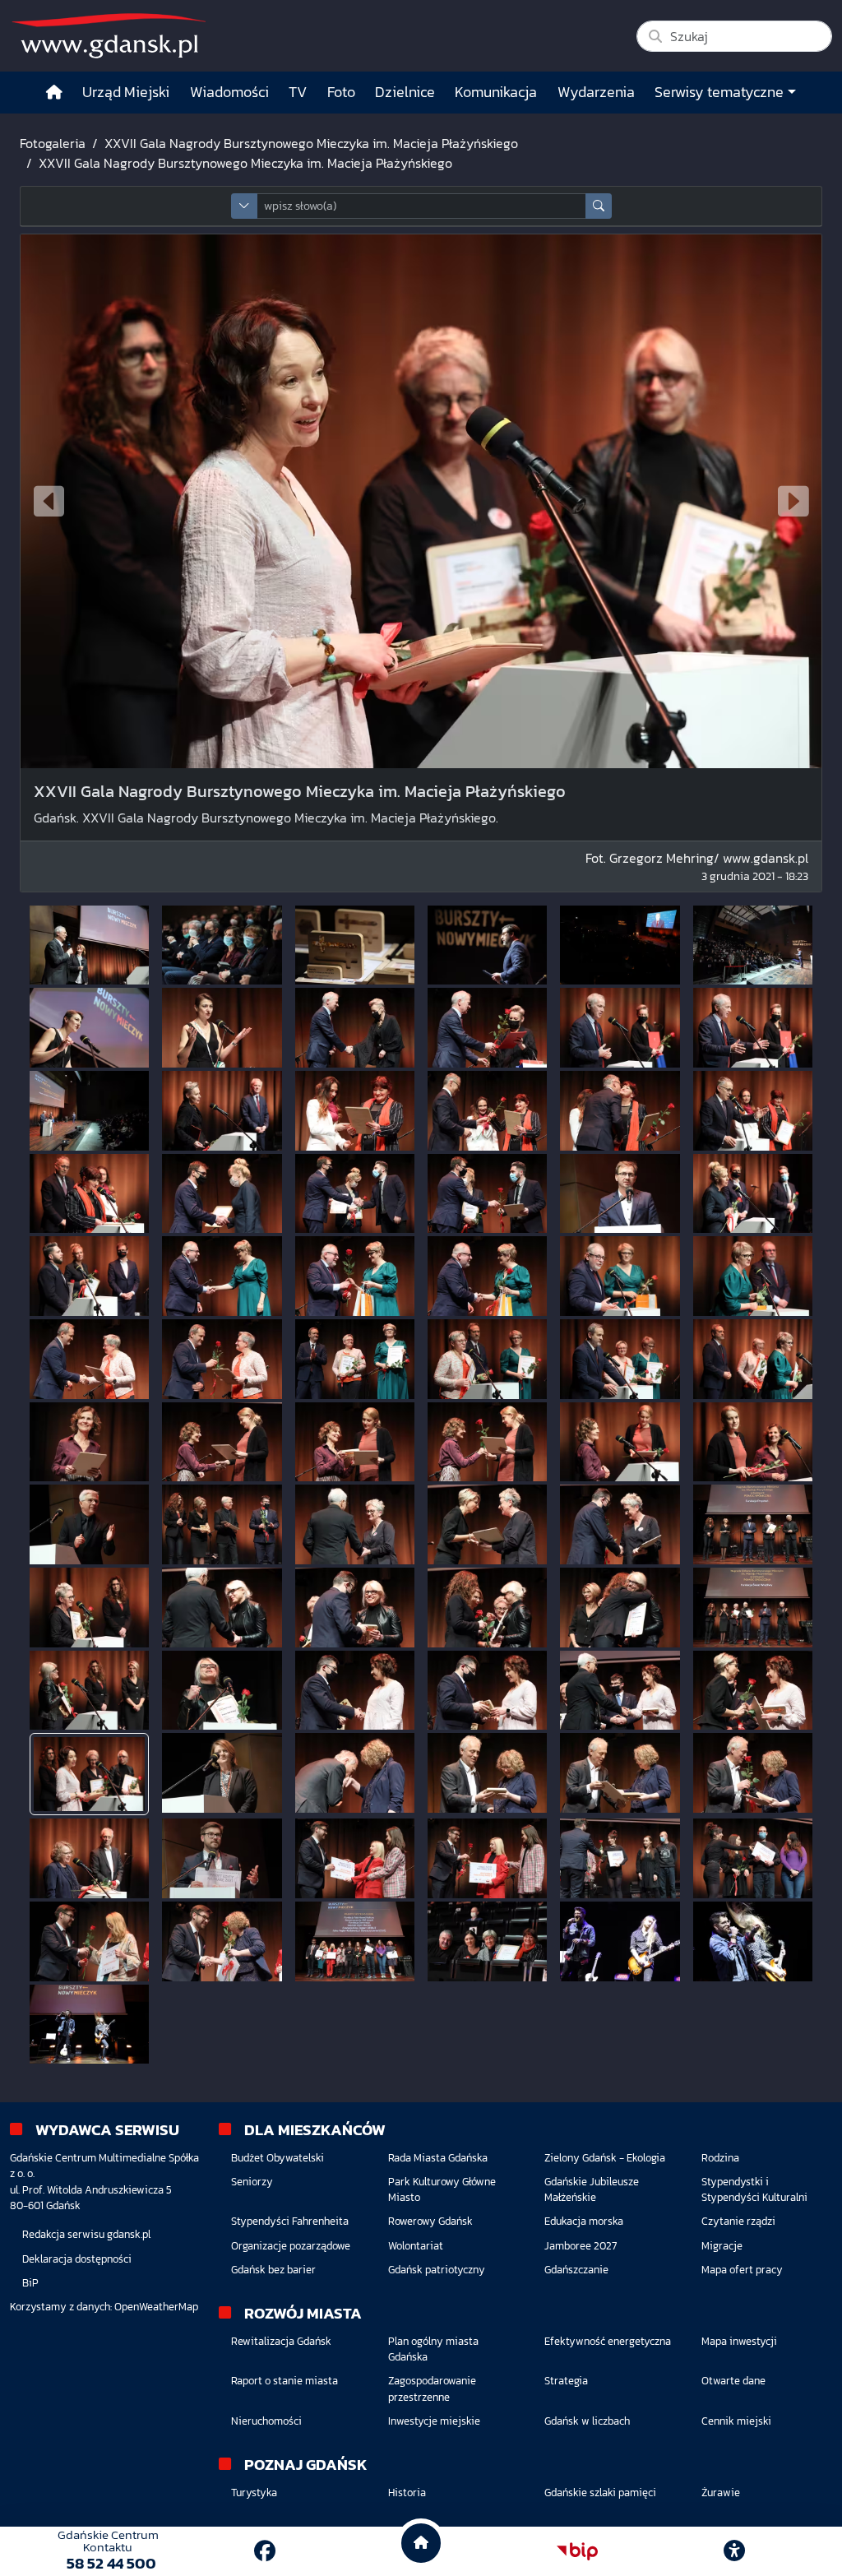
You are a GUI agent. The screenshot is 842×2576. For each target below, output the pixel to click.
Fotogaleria (53, 143)
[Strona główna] (54, 93)
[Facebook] (265, 2551)
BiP (30, 2283)
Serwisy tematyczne (719, 92)
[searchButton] (599, 206)
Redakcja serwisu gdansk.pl (86, 2234)
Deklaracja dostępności (77, 2259)
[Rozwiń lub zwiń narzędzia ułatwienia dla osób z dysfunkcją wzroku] (734, 2551)
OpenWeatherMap (156, 2307)
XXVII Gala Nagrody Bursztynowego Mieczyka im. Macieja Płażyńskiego (311, 143)
